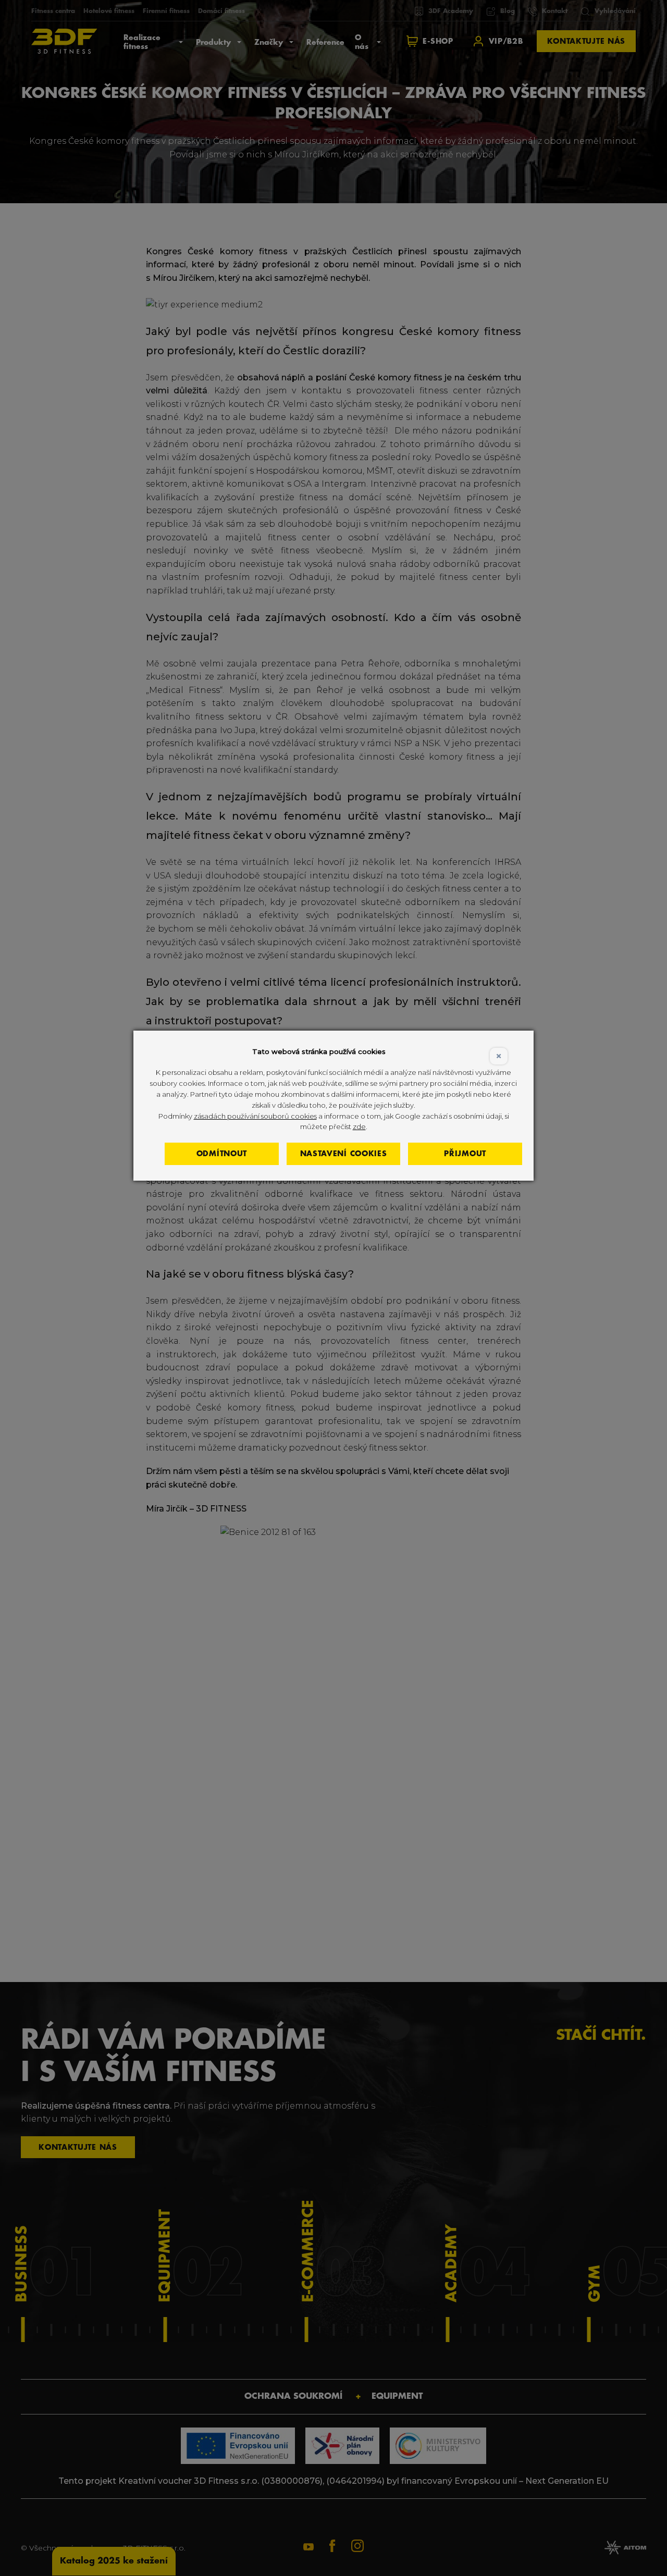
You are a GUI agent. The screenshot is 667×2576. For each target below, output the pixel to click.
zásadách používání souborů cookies (255, 1116)
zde (359, 1126)
